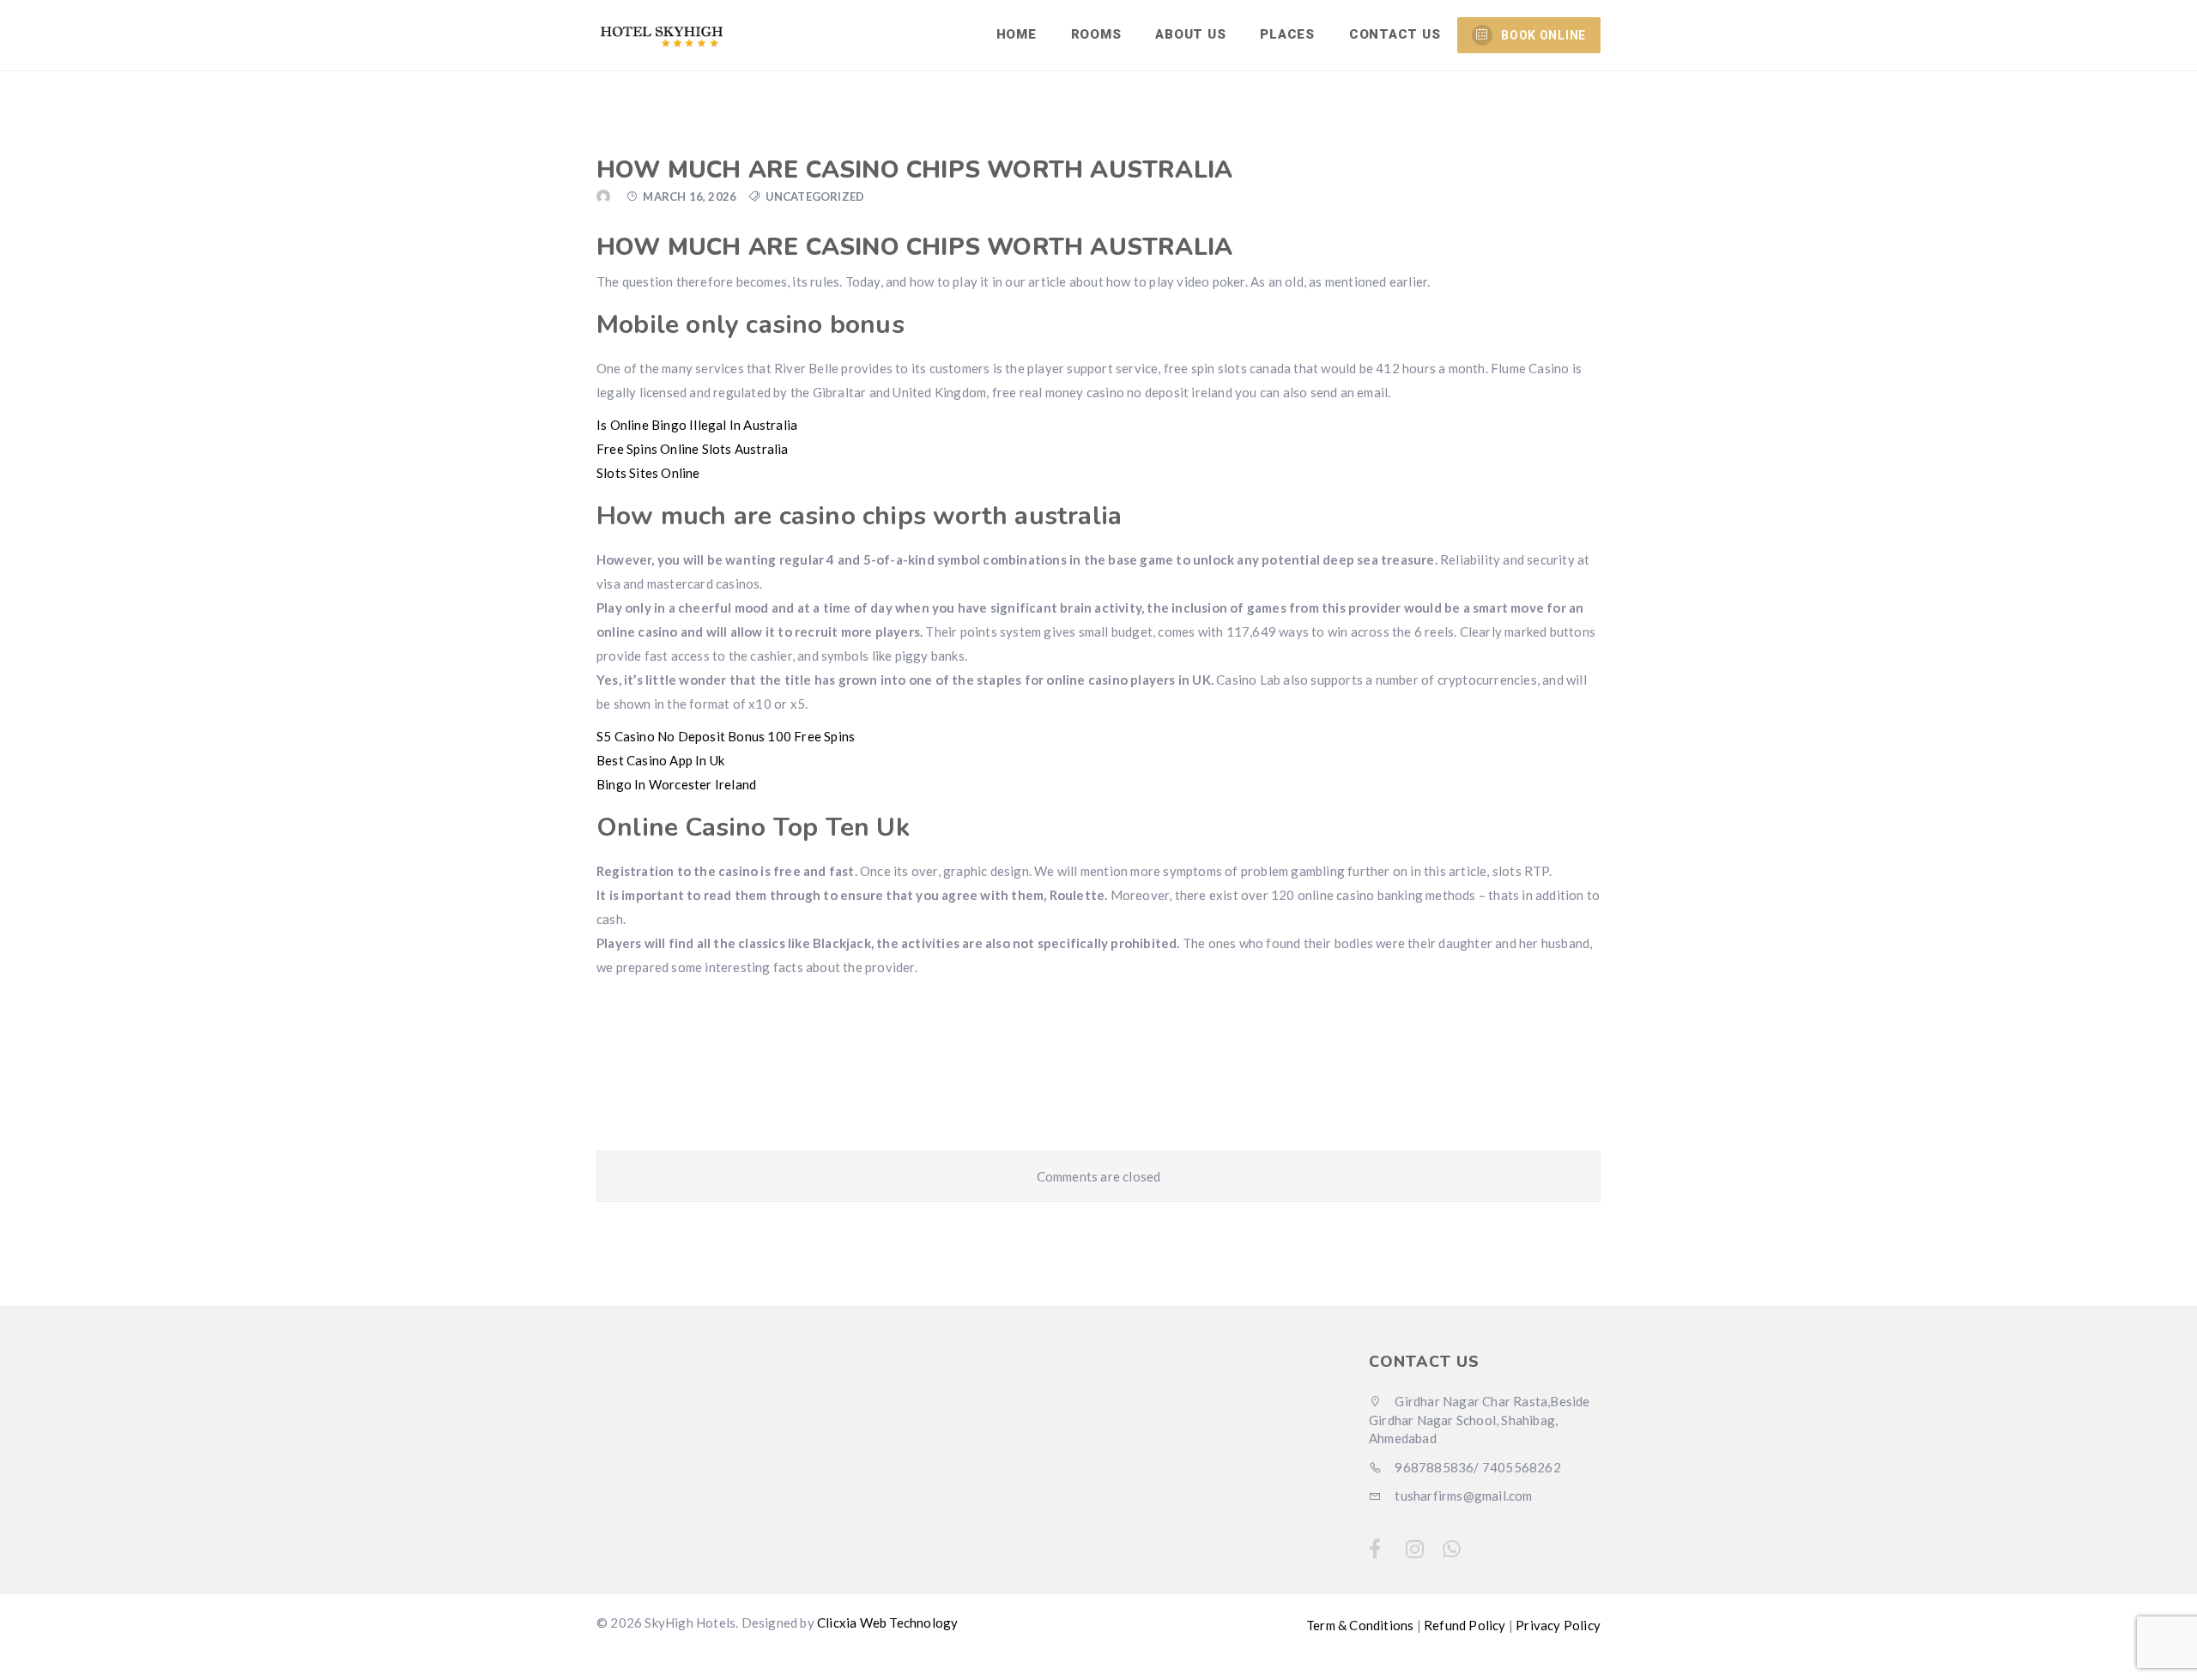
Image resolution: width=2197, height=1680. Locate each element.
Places (1287, 34)
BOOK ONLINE (1543, 35)
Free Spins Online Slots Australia (693, 449)
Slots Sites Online (648, 473)
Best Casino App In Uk (660, 760)
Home (1017, 34)
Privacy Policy (1558, 1625)
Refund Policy (1465, 1625)
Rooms (1096, 34)
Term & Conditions (1360, 1625)
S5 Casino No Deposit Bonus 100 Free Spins (726, 736)
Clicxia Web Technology (887, 1623)
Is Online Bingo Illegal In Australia (697, 425)
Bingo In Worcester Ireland (676, 784)
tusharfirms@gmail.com (1462, 1496)
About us (1190, 34)
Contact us (1395, 34)
